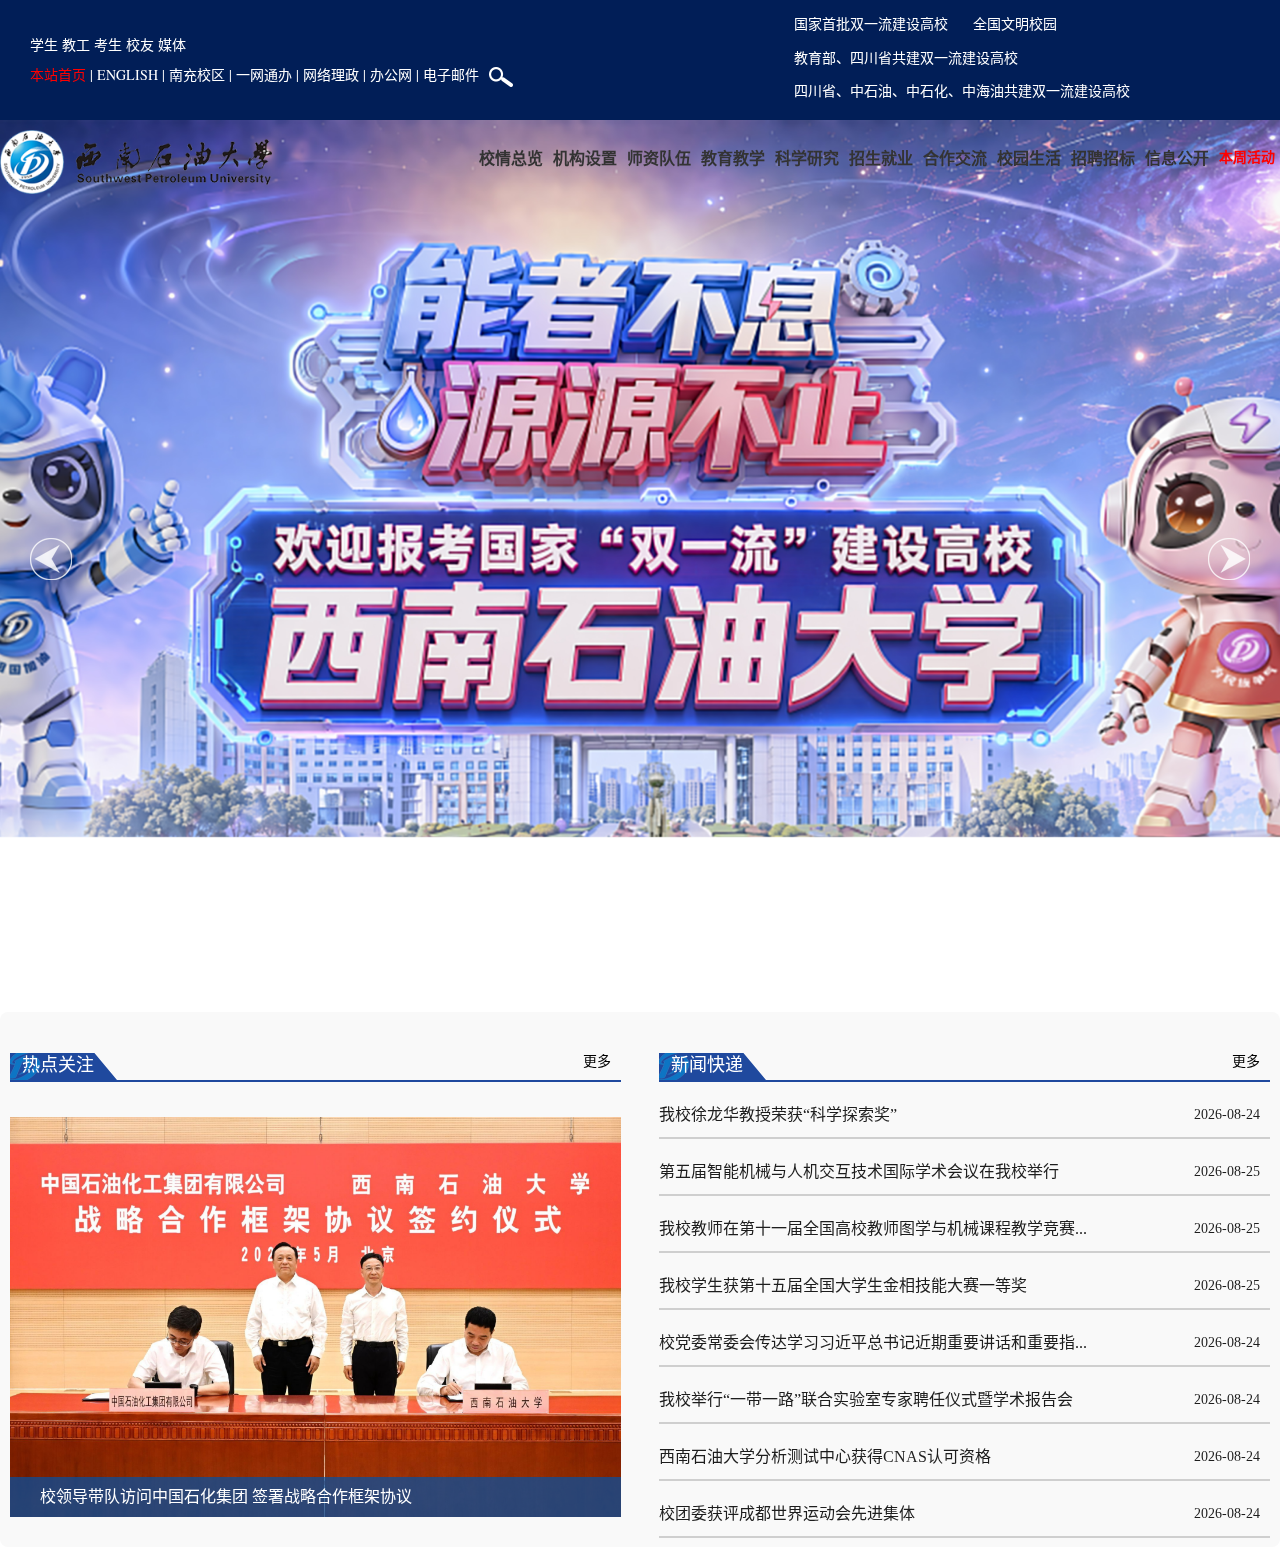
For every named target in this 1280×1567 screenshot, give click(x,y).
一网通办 (264, 74)
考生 (108, 44)
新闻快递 (707, 1065)
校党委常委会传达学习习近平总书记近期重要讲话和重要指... (873, 1342)
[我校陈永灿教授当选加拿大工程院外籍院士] (315, 1315)
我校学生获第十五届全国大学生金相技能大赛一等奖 (843, 1285)
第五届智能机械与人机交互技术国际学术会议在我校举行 (859, 1171)
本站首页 (58, 74)
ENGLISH (127, 74)
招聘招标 (1098, 157)
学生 (44, 44)
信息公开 (1177, 157)
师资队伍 (624, 157)
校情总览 (466, 157)
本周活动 (1247, 156)
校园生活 (1019, 157)
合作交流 (940, 157)
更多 (597, 1061)
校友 (140, 44)
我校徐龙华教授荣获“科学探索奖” (778, 1114)
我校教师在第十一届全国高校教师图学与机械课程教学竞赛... (873, 1228)
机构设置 (545, 157)
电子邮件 (451, 74)
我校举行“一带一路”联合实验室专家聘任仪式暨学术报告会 (866, 1399)
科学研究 (782, 157)
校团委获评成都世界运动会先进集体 (787, 1513)
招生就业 (861, 157)
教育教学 (703, 157)
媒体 (172, 44)
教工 (76, 44)
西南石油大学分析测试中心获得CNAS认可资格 (825, 1456)
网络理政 (331, 74)
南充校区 (197, 74)
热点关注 (58, 1065)
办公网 (391, 74)
